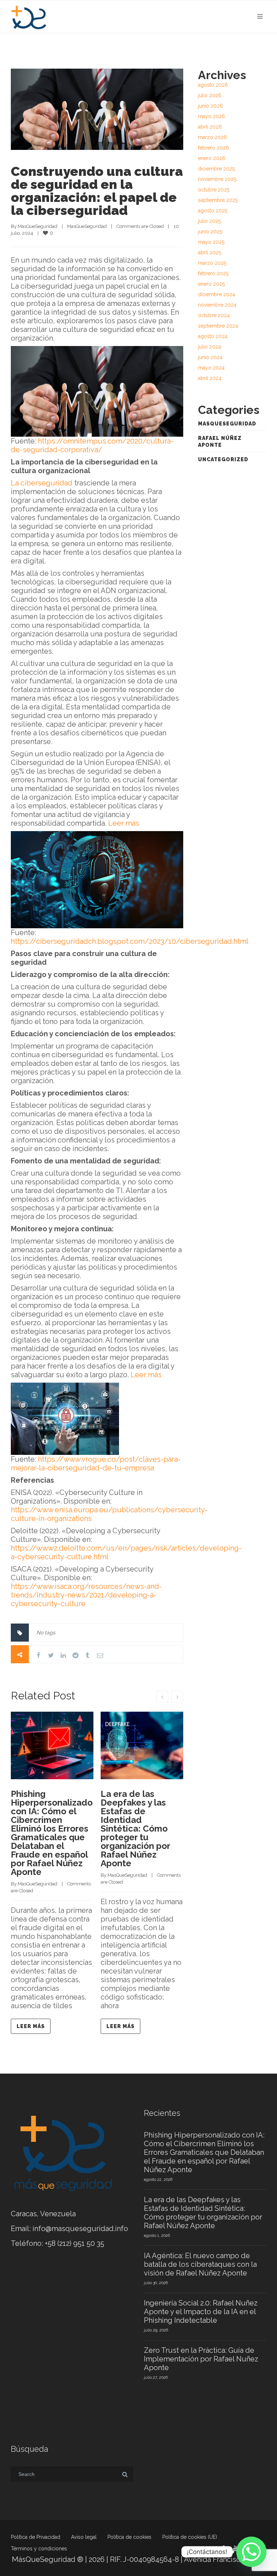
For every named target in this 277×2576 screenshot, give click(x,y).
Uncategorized (223, 459)
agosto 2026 (213, 85)
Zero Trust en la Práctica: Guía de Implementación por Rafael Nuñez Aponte (201, 2359)
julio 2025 (209, 221)
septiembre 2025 (218, 200)
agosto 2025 (213, 211)
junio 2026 (210, 106)
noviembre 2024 (217, 305)
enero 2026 (212, 158)
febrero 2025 (213, 273)
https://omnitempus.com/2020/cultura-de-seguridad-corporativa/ (92, 445)
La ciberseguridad (42, 483)
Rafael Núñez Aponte (220, 442)
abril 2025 (210, 252)
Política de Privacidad (36, 2537)
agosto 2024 (213, 336)
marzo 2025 (212, 263)
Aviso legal (84, 2537)
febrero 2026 (214, 148)
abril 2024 (210, 378)
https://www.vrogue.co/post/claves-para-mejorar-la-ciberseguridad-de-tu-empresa (96, 1464)
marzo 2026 (212, 137)
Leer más (124, 823)
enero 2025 (211, 284)
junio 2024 (210, 357)
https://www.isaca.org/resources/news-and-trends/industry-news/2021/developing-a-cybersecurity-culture (86, 1595)
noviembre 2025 (217, 179)
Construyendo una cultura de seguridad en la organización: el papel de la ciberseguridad (97, 191)
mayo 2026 (212, 116)
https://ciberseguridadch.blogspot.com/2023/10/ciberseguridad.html (130, 941)
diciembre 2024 (217, 294)
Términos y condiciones (39, 2549)
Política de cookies (129, 2537)
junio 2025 (210, 232)
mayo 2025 (211, 242)
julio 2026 (210, 95)
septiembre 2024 (218, 326)
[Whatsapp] (251, 2552)
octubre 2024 (214, 315)
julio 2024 (210, 347)
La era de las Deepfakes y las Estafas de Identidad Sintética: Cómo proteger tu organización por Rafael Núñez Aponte (135, 1829)
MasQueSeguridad (38, 226)
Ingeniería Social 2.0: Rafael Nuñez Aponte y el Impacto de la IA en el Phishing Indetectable (201, 2312)
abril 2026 (210, 127)
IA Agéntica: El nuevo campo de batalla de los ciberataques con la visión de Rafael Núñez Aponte (200, 2264)
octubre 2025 (214, 190)
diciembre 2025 (216, 169)
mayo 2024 (211, 368)
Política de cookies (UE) (190, 2537)
